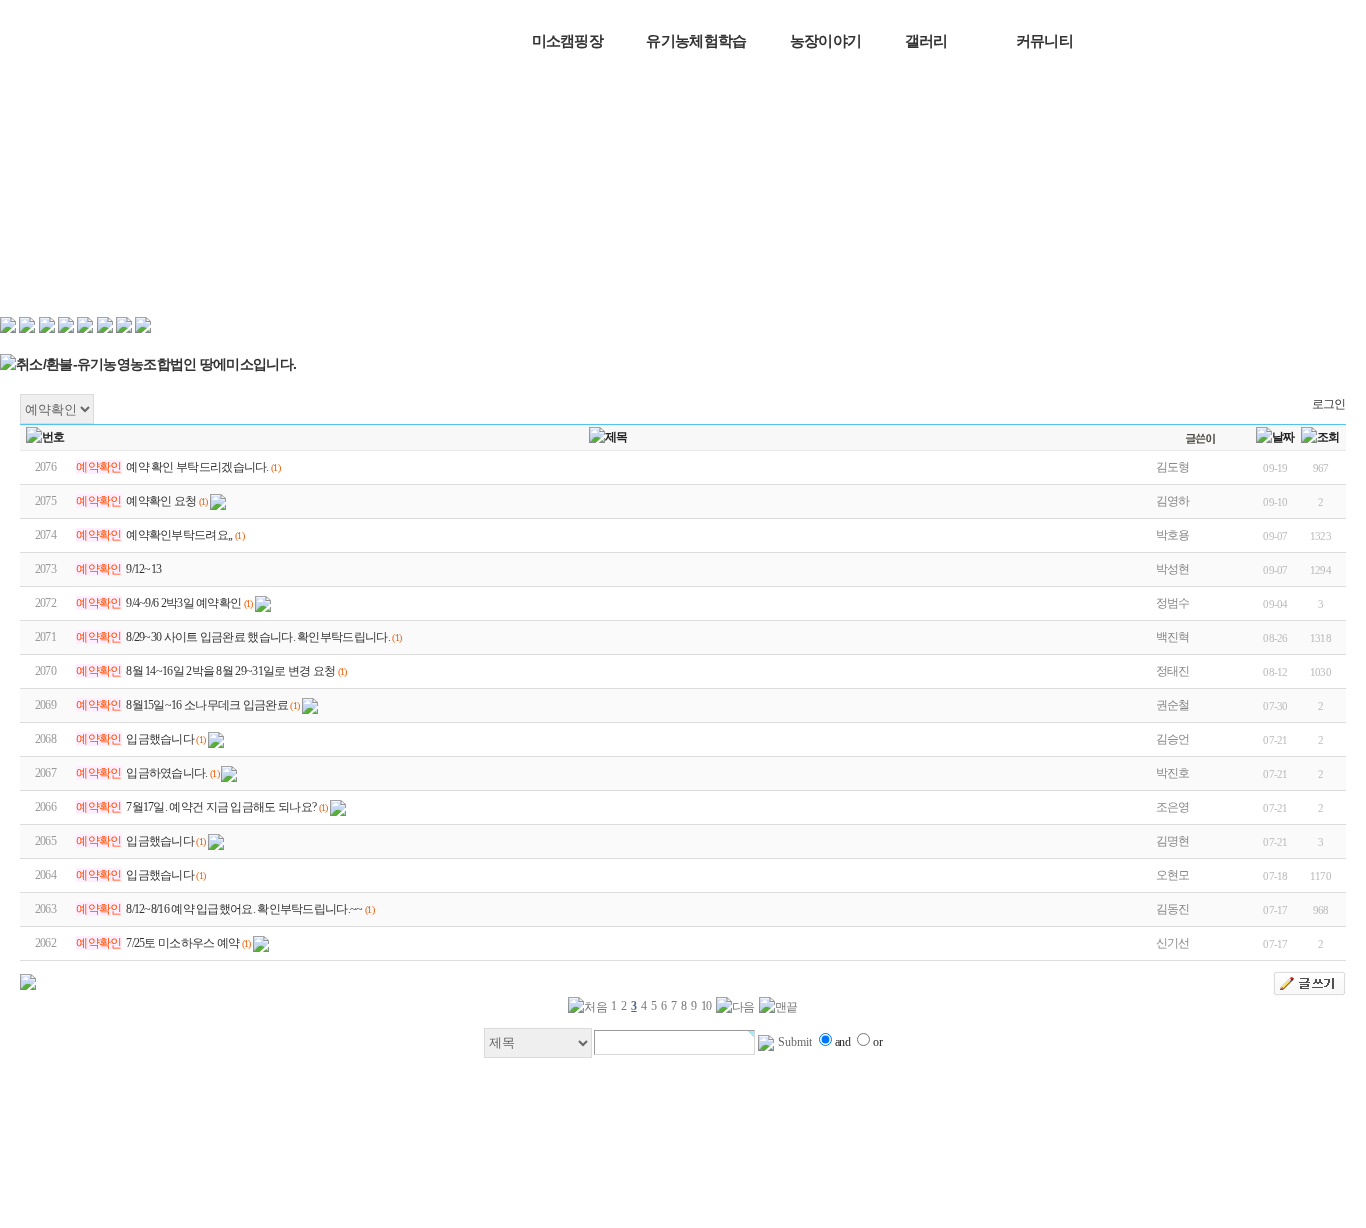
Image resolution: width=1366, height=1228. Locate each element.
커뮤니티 (1044, 40)
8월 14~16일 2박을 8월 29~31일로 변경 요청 (230, 671)
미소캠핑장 (568, 40)
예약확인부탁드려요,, (179, 535)
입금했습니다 (160, 739)
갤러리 (926, 40)
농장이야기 (826, 40)
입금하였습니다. (166, 773)
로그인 (1329, 404)
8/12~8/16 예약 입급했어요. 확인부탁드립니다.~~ (244, 909)
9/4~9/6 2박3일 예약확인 (183, 603)
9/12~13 (143, 569)
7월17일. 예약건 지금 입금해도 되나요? (221, 807)
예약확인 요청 (161, 501)
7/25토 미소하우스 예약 (182, 943)
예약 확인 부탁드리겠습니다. (197, 467)
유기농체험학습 (696, 40)
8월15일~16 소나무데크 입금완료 (207, 705)
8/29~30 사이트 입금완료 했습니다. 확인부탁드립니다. (258, 637)
